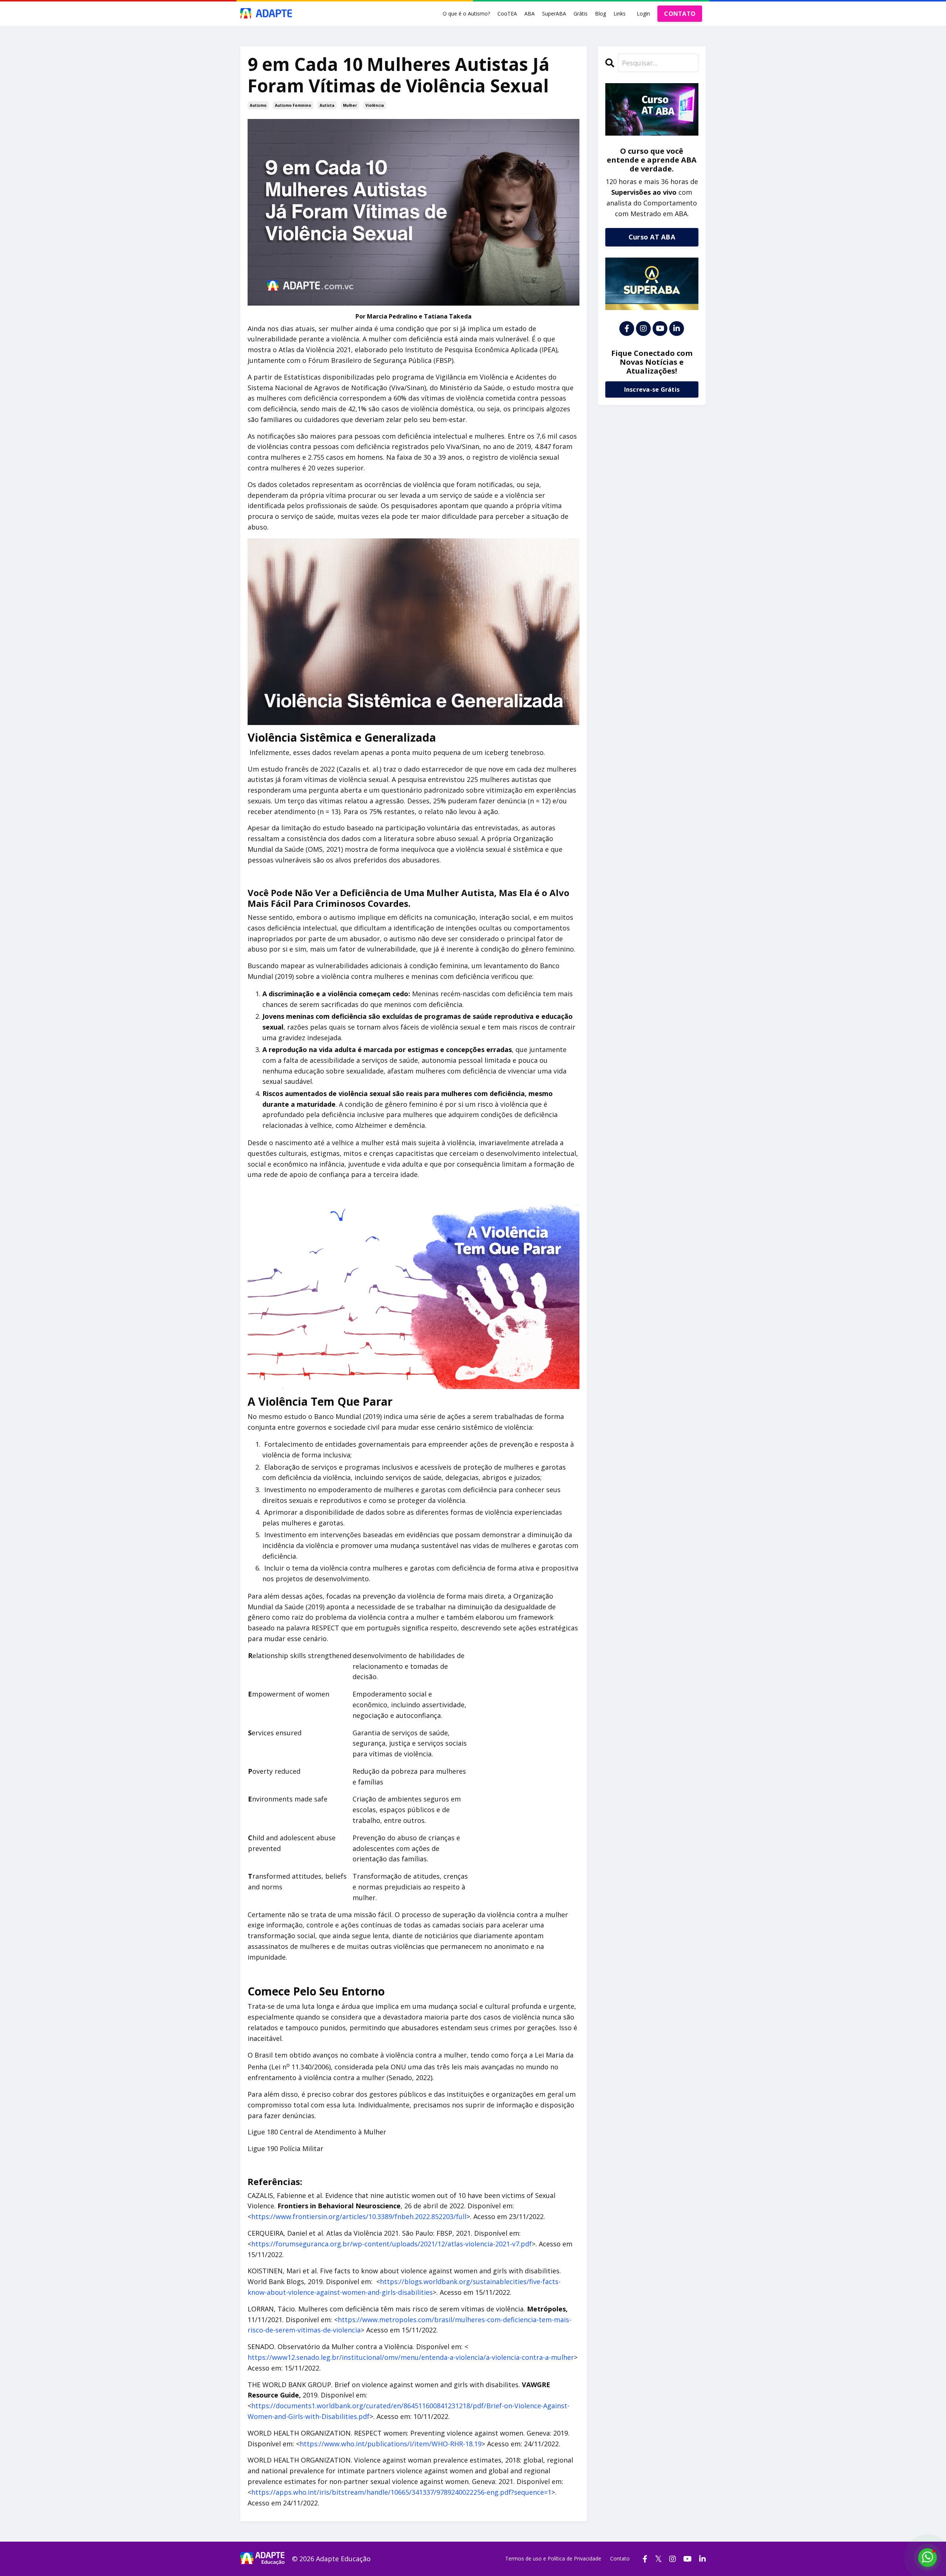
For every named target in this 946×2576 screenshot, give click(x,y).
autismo (258, 105)
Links (620, 13)
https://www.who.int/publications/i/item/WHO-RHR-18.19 (391, 2444)
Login (643, 13)
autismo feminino (293, 105)
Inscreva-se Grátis (652, 389)
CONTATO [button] (680, 14)
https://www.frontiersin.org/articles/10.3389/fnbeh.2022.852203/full (359, 2216)
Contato (620, 2558)
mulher (350, 105)
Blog (600, 13)
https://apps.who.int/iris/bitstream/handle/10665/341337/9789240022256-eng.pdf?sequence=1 (401, 2492)
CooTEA (507, 13)
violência (375, 105)
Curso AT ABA (652, 237)
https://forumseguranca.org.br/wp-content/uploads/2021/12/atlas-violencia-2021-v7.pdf (392, 2244)
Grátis (581, 13)
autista (327, 105)
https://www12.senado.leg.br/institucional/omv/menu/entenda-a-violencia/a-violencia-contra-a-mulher (411, 2357)
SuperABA (554, 13)
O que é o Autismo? (466, 13)
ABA (530, 13)
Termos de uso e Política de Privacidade (553, 2558)
